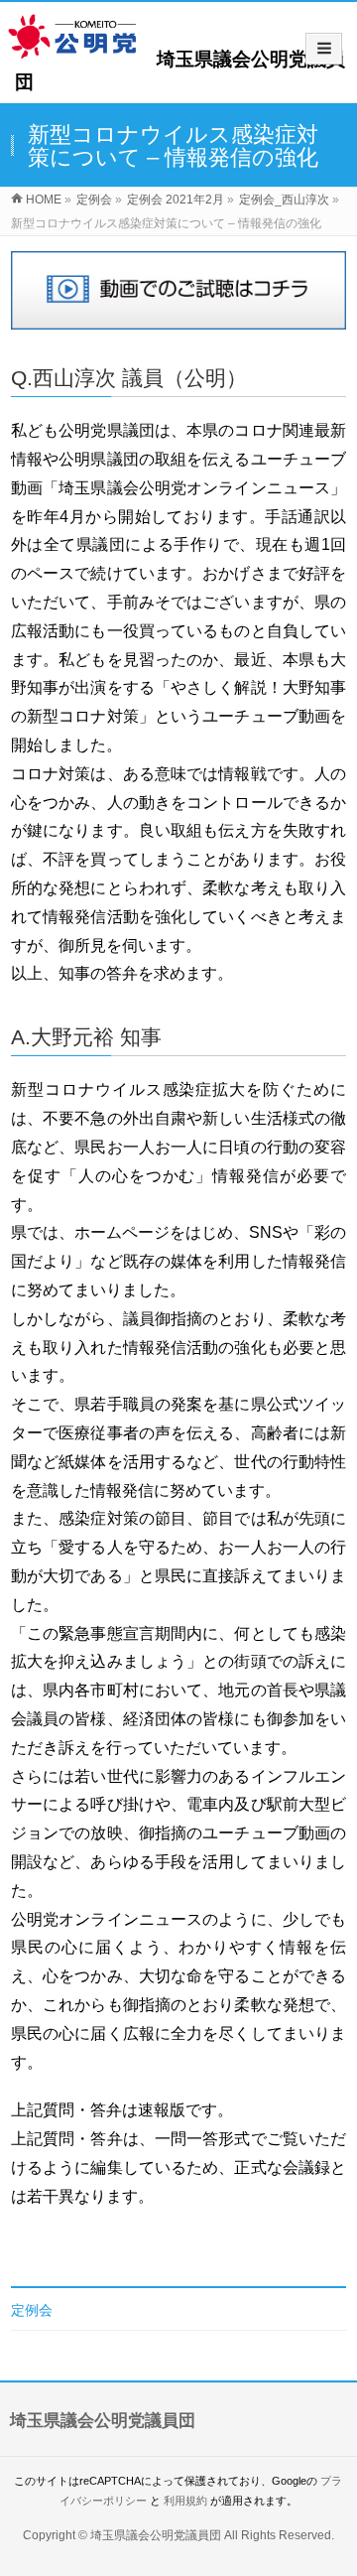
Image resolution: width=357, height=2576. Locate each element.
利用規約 (185, 2501)
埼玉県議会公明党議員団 (156, 2535)
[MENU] (324, 49)
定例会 (32, 2310)
